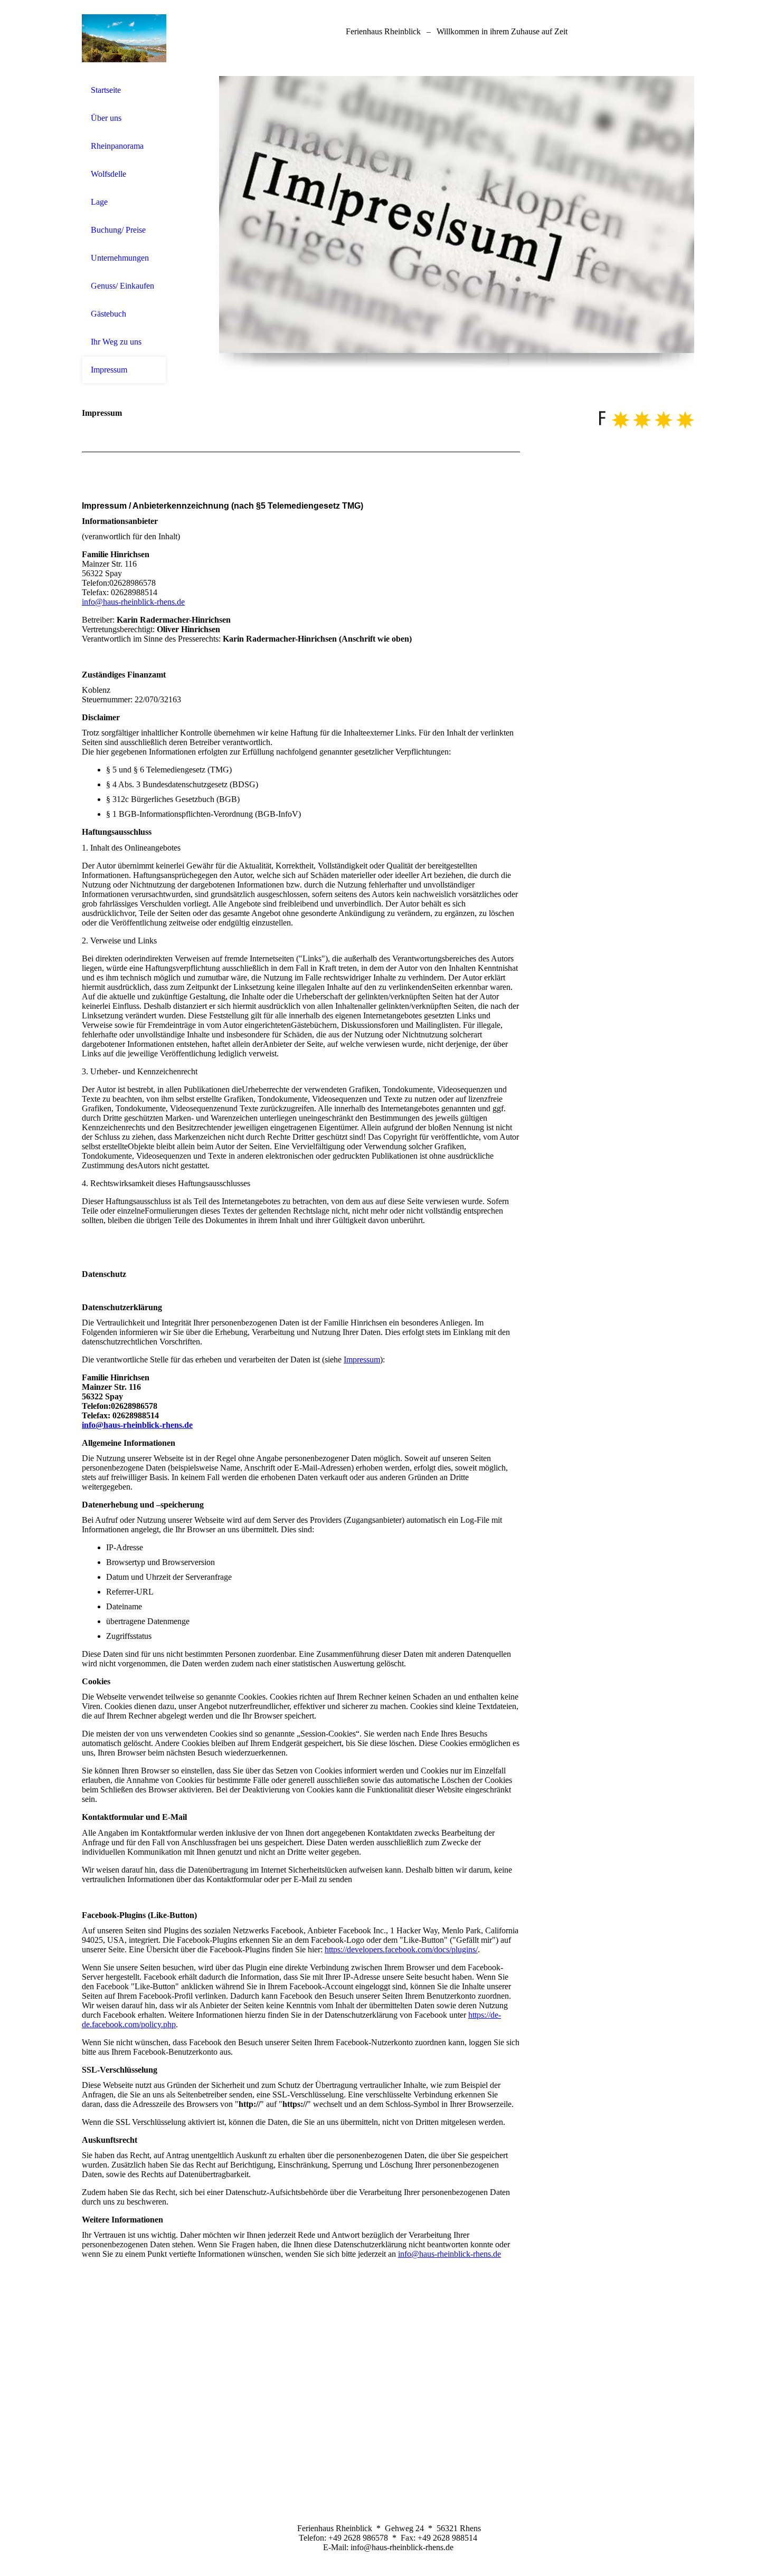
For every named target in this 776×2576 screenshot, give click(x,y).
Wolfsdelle (108, 174)
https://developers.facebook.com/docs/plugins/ (401, 1949)
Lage (99, 202)
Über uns (106, 118)
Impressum (109, 370)
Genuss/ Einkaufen (122, 286)
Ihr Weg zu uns (116, 342)
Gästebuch (108, 314)
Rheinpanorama (117, 146)
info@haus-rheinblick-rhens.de (133, 602)
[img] (124, 38)
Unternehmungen (120, 258)
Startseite (106, 90)
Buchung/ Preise (118, 230)
